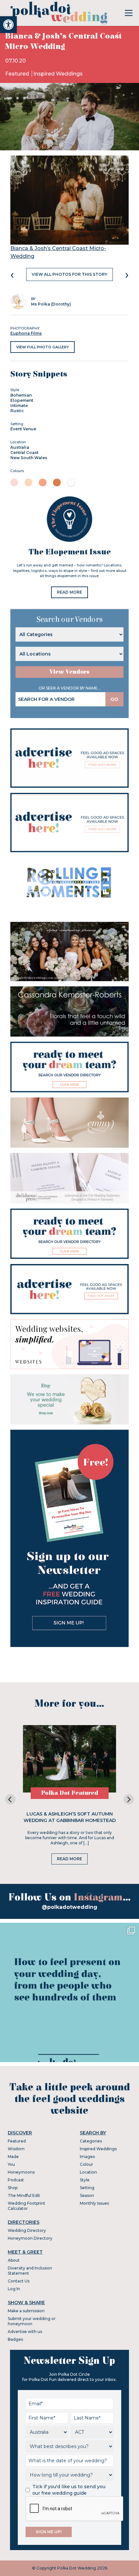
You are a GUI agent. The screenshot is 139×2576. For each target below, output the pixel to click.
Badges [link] (15, 2339)
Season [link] (87, 2195)
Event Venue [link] (23, 429)
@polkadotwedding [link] (69, 1907)
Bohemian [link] (21, 395)
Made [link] (13, 2157)
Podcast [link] (16, 2180)
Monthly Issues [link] (94, 2203)
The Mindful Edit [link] (24, 2195)
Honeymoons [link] (21, 2172)
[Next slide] (129, 1799)
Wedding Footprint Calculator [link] (27, 2206)
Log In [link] (14, 2289)
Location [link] (88, 2172)
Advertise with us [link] (25, 2332)
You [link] (11, 2164)
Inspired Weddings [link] (58, 74)
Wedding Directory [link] (27, 2230)
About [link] (14, 2260)
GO (114, 699)
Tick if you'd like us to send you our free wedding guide (69, 2490)
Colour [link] (86, 2164)
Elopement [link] (22, 400)
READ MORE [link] (69, 592)
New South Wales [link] (29, 458)
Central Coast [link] (24, 453)
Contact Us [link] (19, 2281)
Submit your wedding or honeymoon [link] (32, 2321)
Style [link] (85, 2180)
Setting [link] (87, 2188)
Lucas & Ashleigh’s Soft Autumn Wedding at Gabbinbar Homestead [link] (70, 1817)
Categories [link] (91, 2141)
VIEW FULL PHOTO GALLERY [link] (43, 347)
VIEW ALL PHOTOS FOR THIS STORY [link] (69, 274)
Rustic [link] (17, 411)
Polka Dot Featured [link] (70, 1793)
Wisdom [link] (16, 2149)
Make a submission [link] (26, 2311)
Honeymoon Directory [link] (30, 2238)
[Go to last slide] (10, 1799)
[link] (8, 25)
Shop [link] (13, 2188)
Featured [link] (18, 74)
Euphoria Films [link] (26, 333)
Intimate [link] (19, 406)
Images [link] (87, 2157)
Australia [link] (20, 447)
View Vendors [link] (69, 672)
